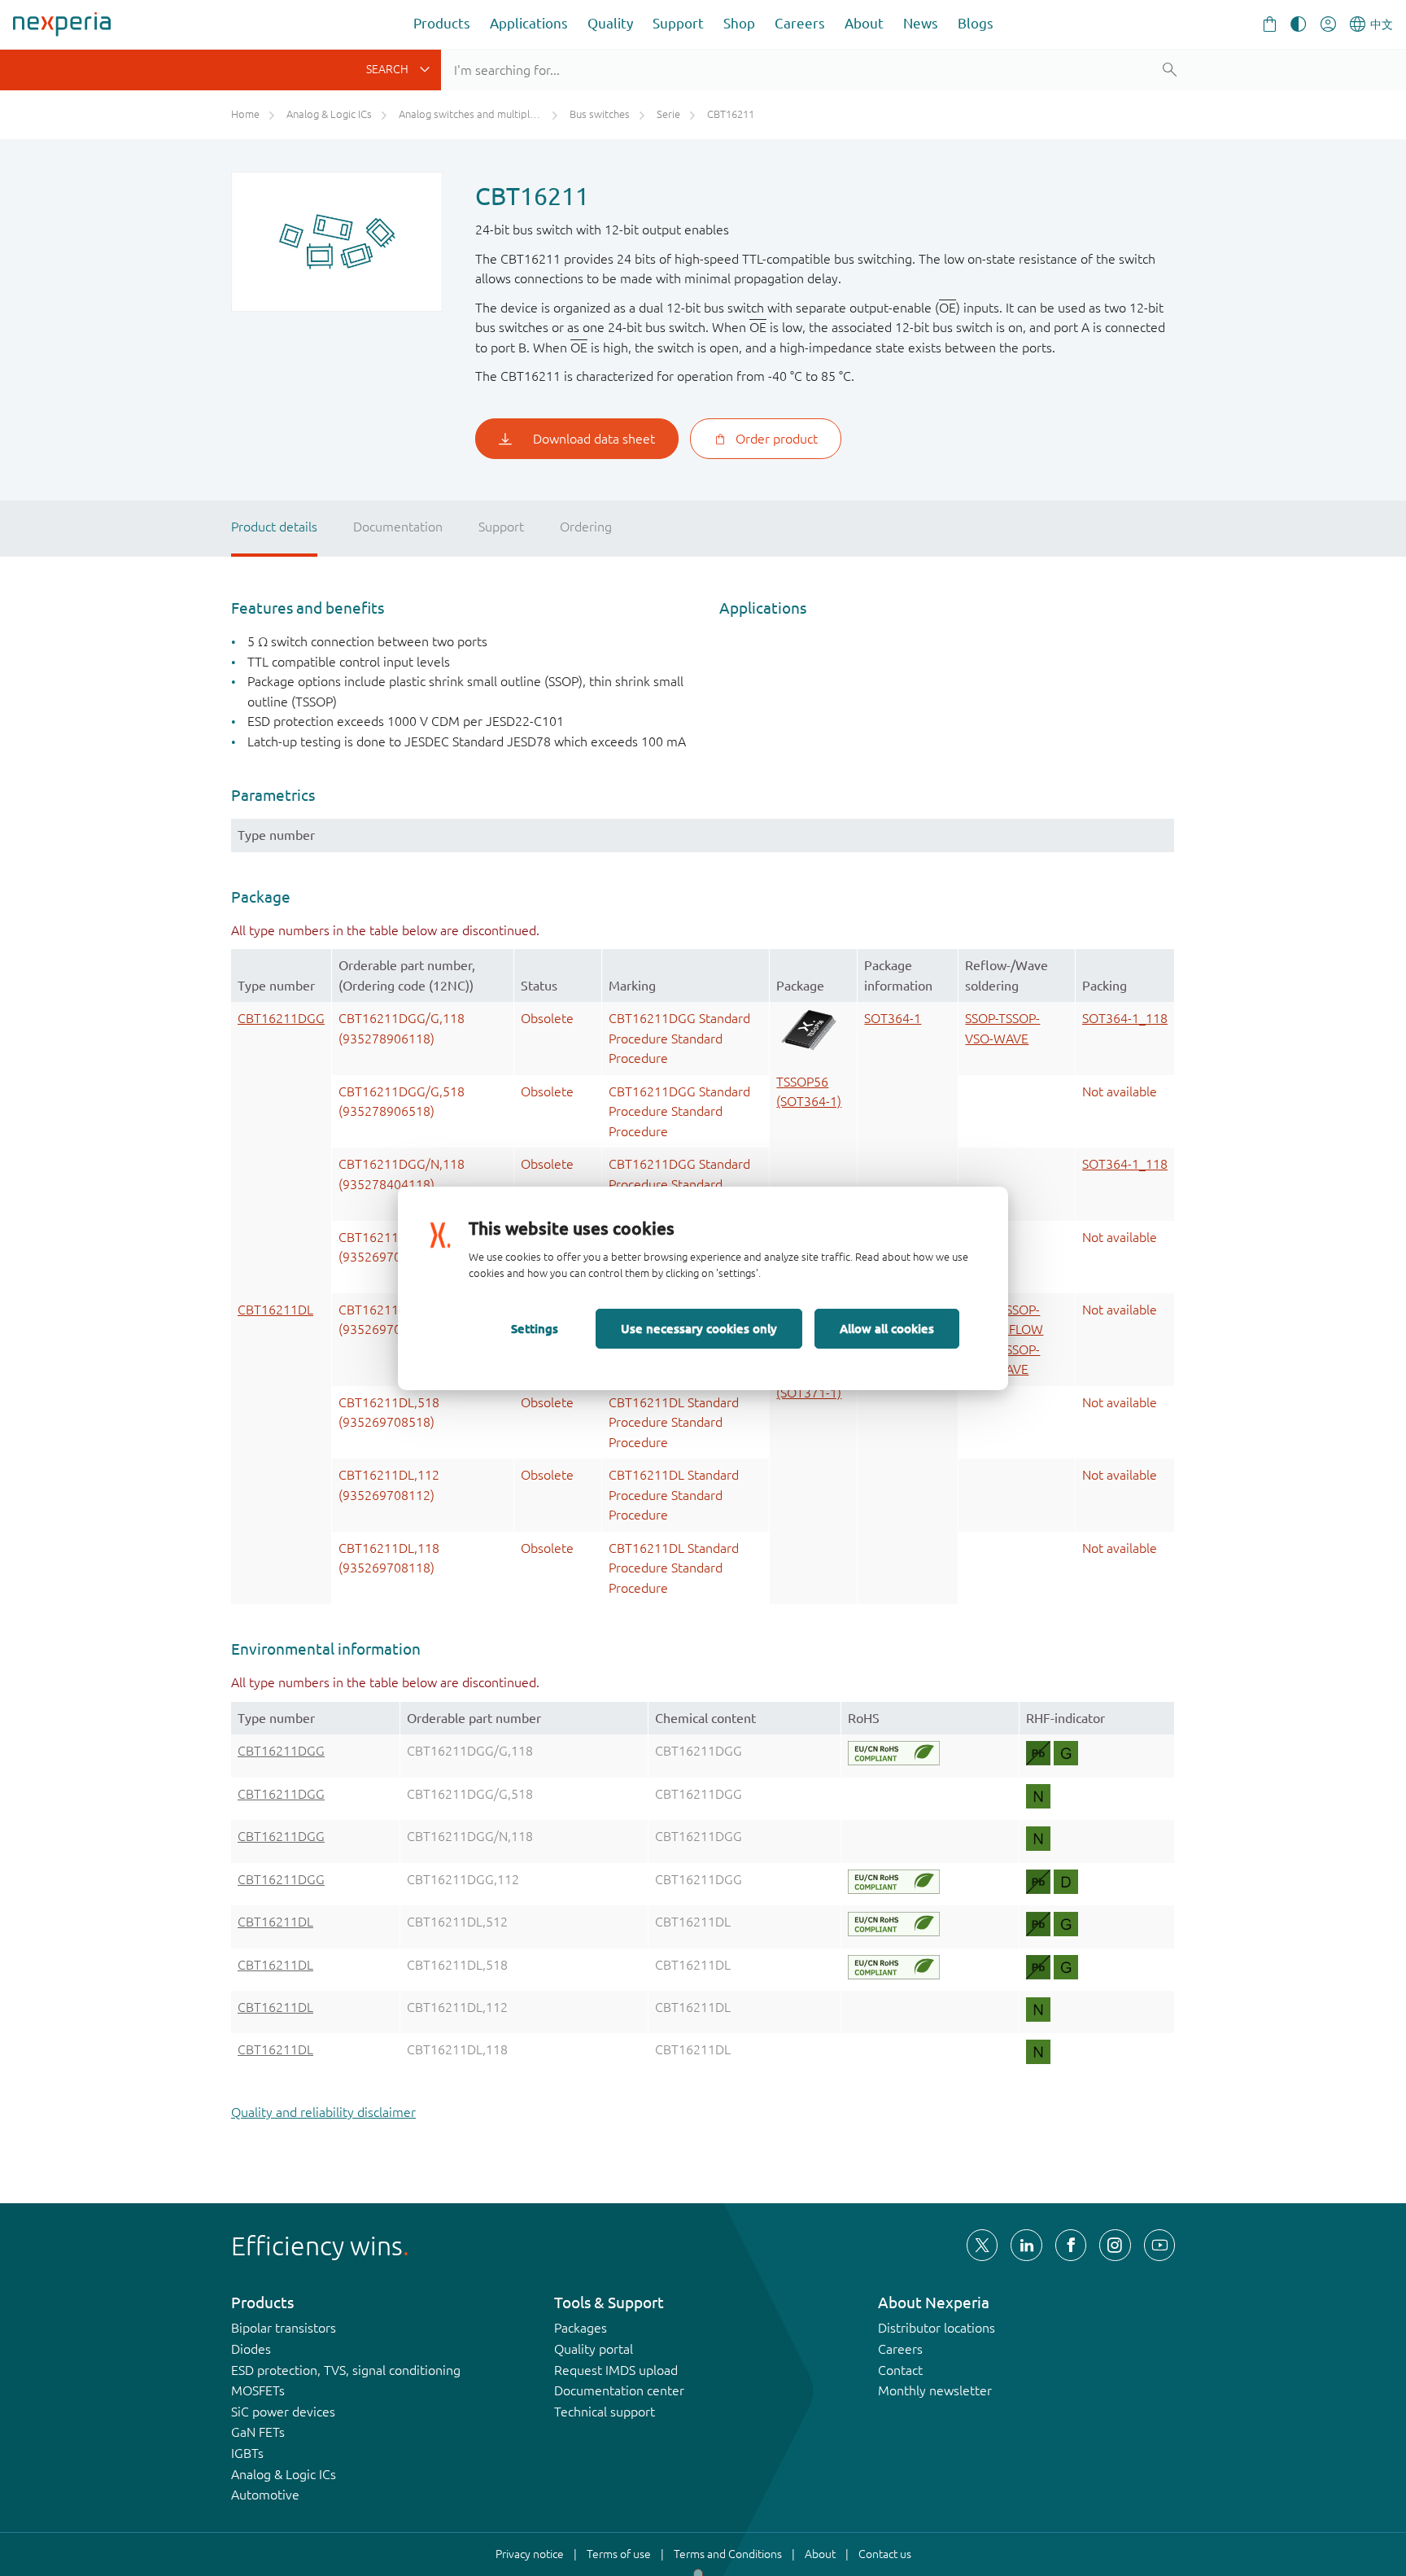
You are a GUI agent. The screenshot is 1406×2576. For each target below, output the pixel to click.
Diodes (251, 2349)
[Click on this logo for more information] (894, 1753)
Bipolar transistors (284, 2328)
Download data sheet (594, 439)
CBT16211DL (275, 1310)
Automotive (265, 2495)
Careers (800, 23)
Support (678, 23)
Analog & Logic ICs (284, 2474)
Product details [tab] (274, 527)
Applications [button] (529, 23)
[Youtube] (1159, 2245)
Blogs (976, 23)
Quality (610, 23)
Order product (777, 439)
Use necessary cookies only (699, 1328)
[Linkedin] (1026, 2245)
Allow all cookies (887, 1328)
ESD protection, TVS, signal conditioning (346, 2370)
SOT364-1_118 (1125, 1018)
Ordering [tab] (586, 527)
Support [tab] (501, 527)
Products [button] (442, 23)
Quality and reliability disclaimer (323, 2112)
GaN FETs (258, 2432)
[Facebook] (1071, 2245)
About (864, 23)
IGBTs (247, 2453)
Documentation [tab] (398, 527)
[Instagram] (1115, 2245)
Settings (535, 1328)
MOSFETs (258, 2390)
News (921, 23)
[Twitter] (982, 2245)
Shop (739, 23)
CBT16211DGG (281, 1018)
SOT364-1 (893, 1018)
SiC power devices (283, 2412)
